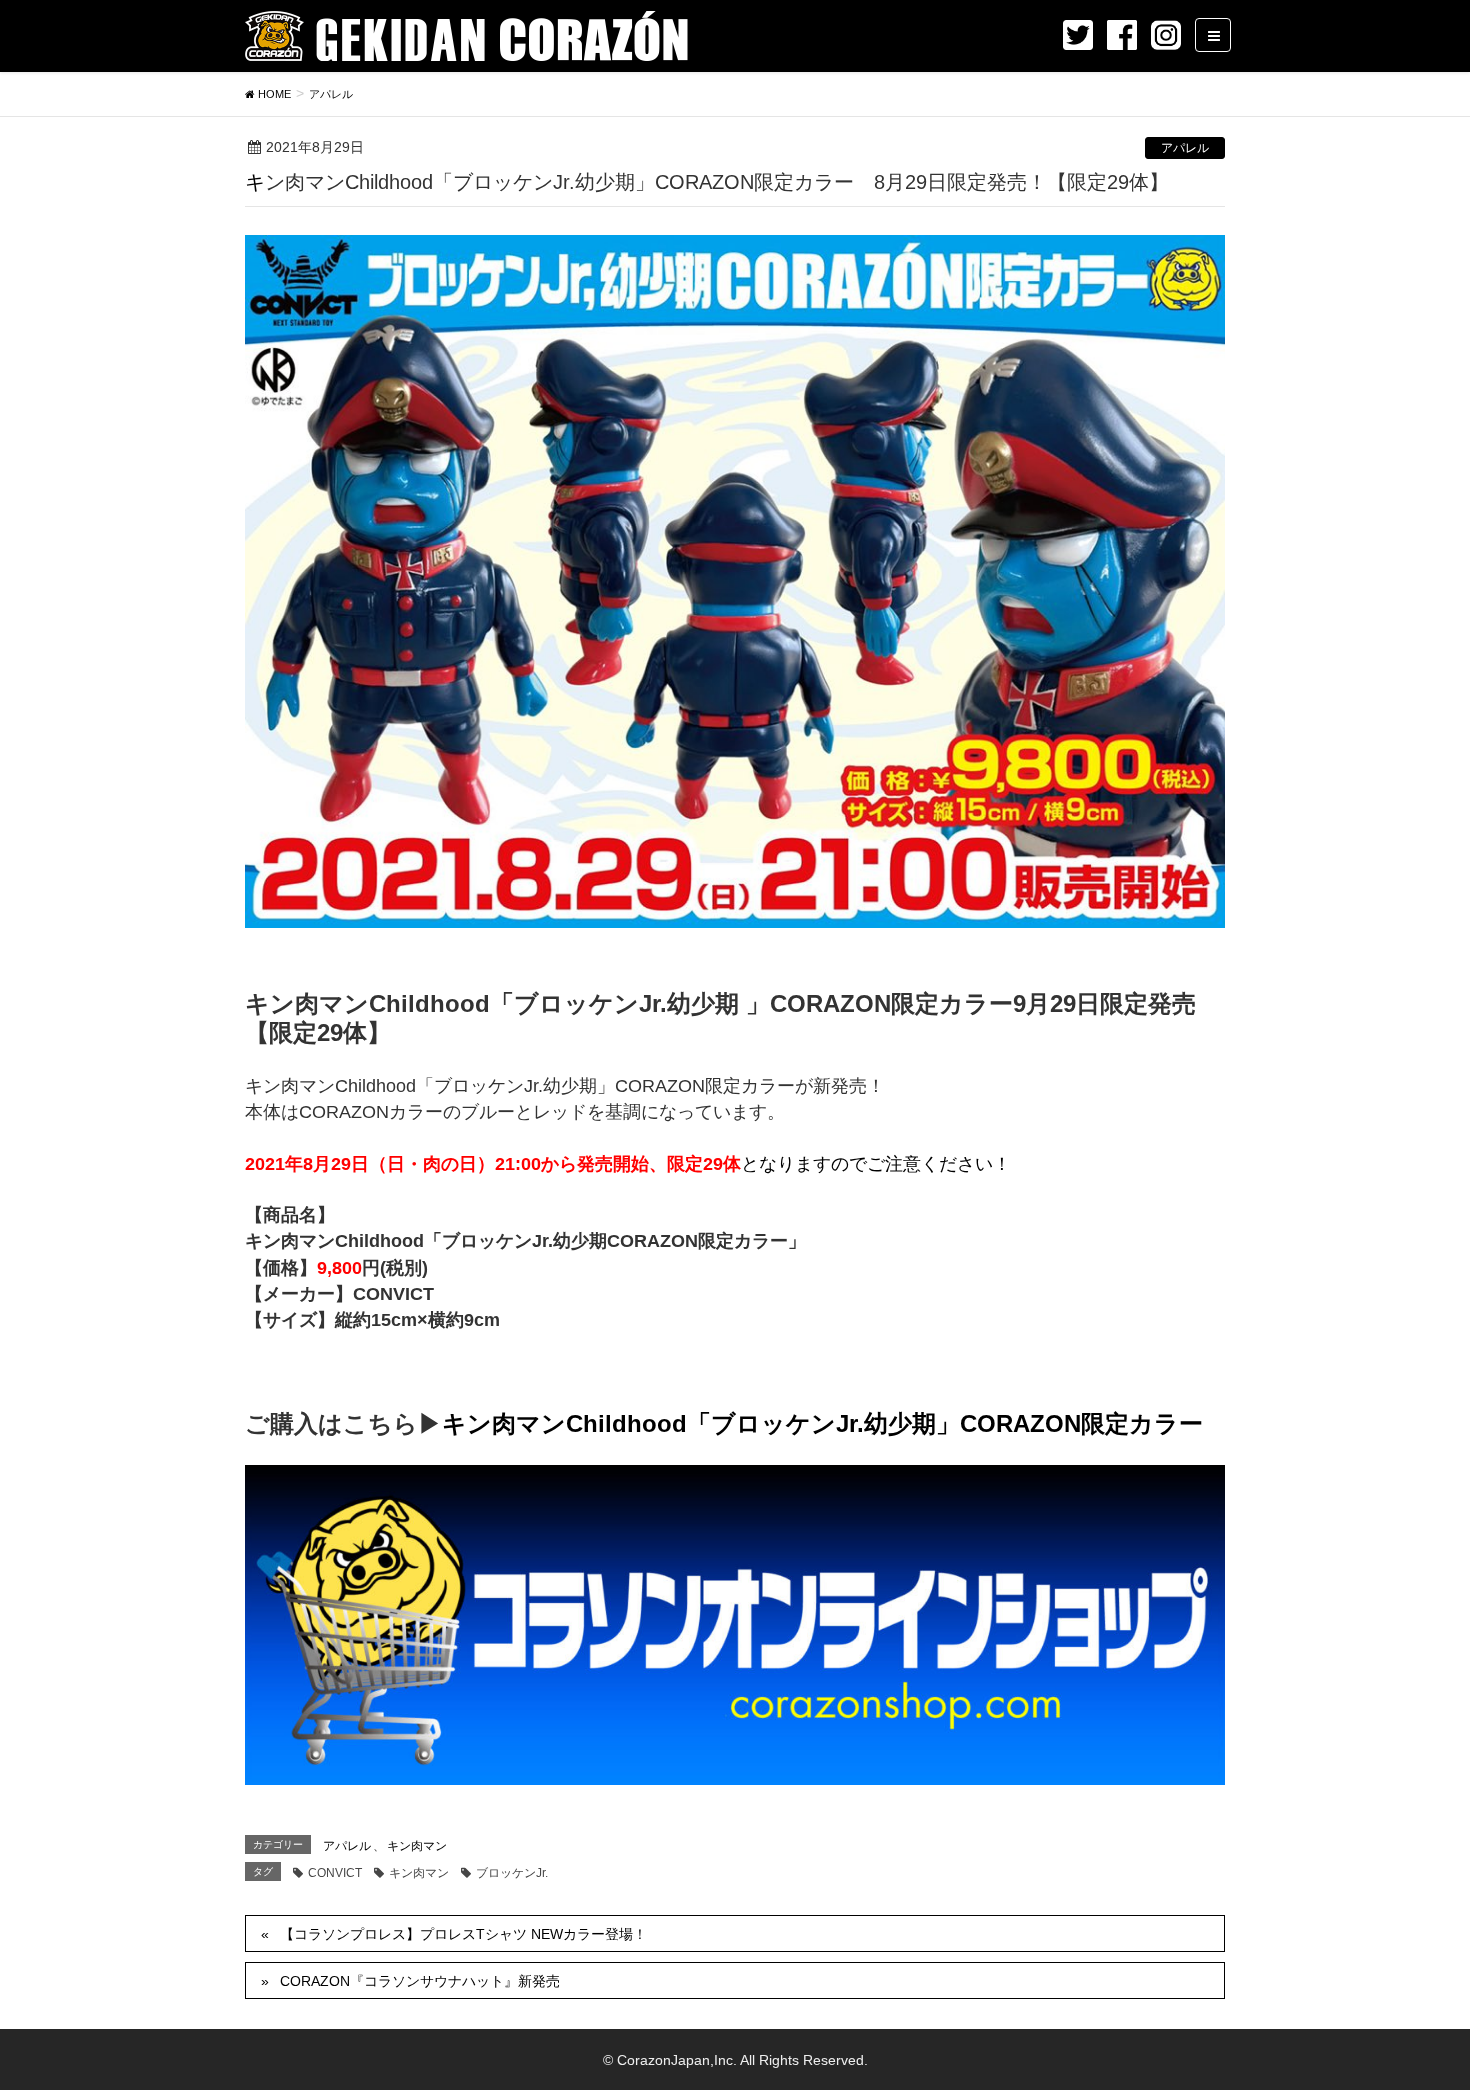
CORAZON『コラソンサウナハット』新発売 (420, 1981)
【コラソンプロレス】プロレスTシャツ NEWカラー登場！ (463, 1934)
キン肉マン (417, 1846)
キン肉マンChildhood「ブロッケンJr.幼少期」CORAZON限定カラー (822, 1423)
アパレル (1185, 148)
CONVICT (335, 1873)
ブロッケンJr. (512, 1873)
